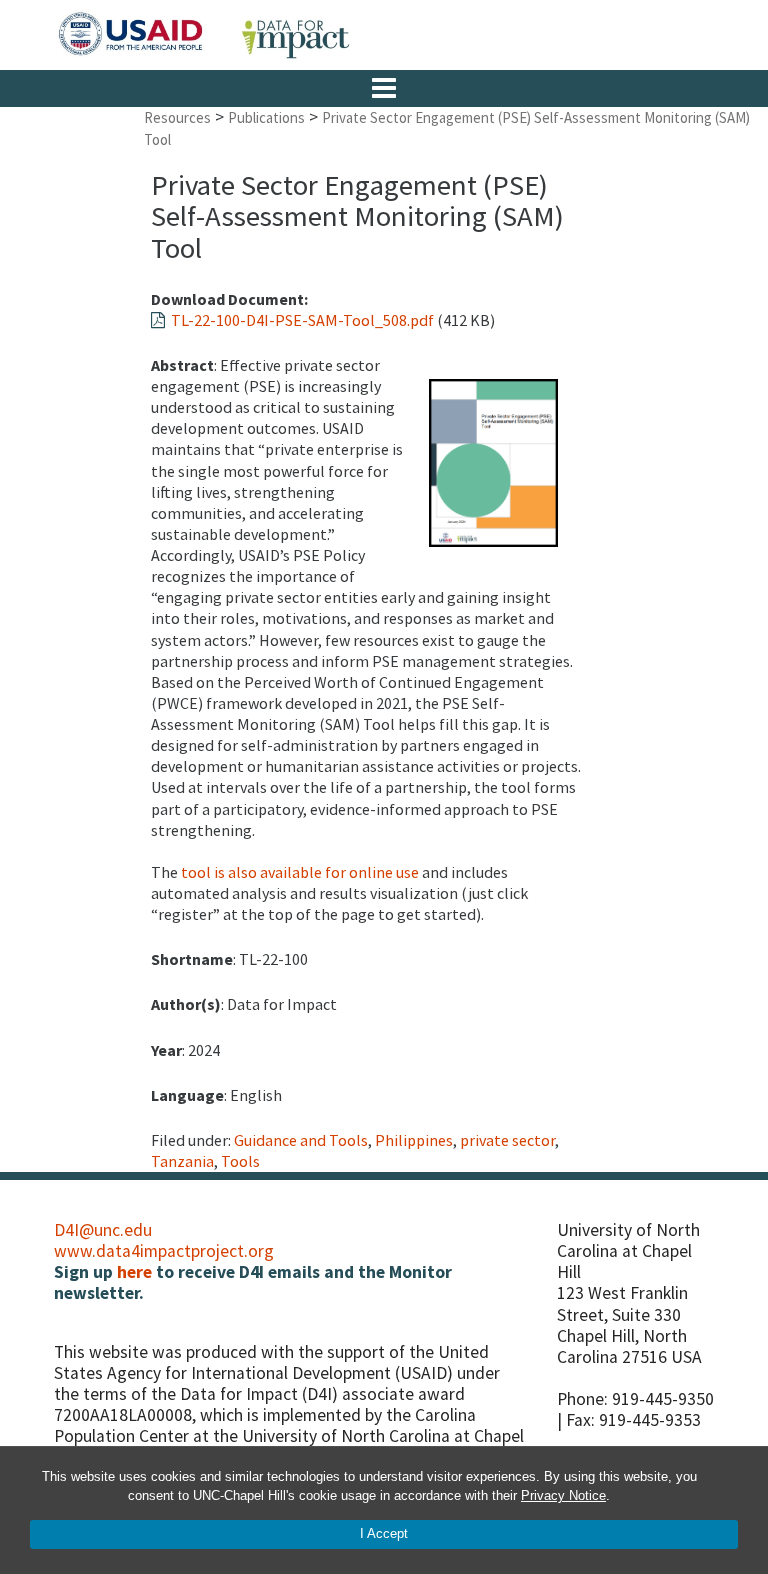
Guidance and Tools (301, 1140)
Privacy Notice (563, 1495)
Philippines (414, 1140)
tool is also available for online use (300, 872)
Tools (240, 1161)
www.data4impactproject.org (164, 1251)
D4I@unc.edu (103, 1230)
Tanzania (182, 1161)
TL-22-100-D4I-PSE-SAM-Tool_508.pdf (299, 320)
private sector (507, 1140)
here (134, 1272)
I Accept (384, 1533)
